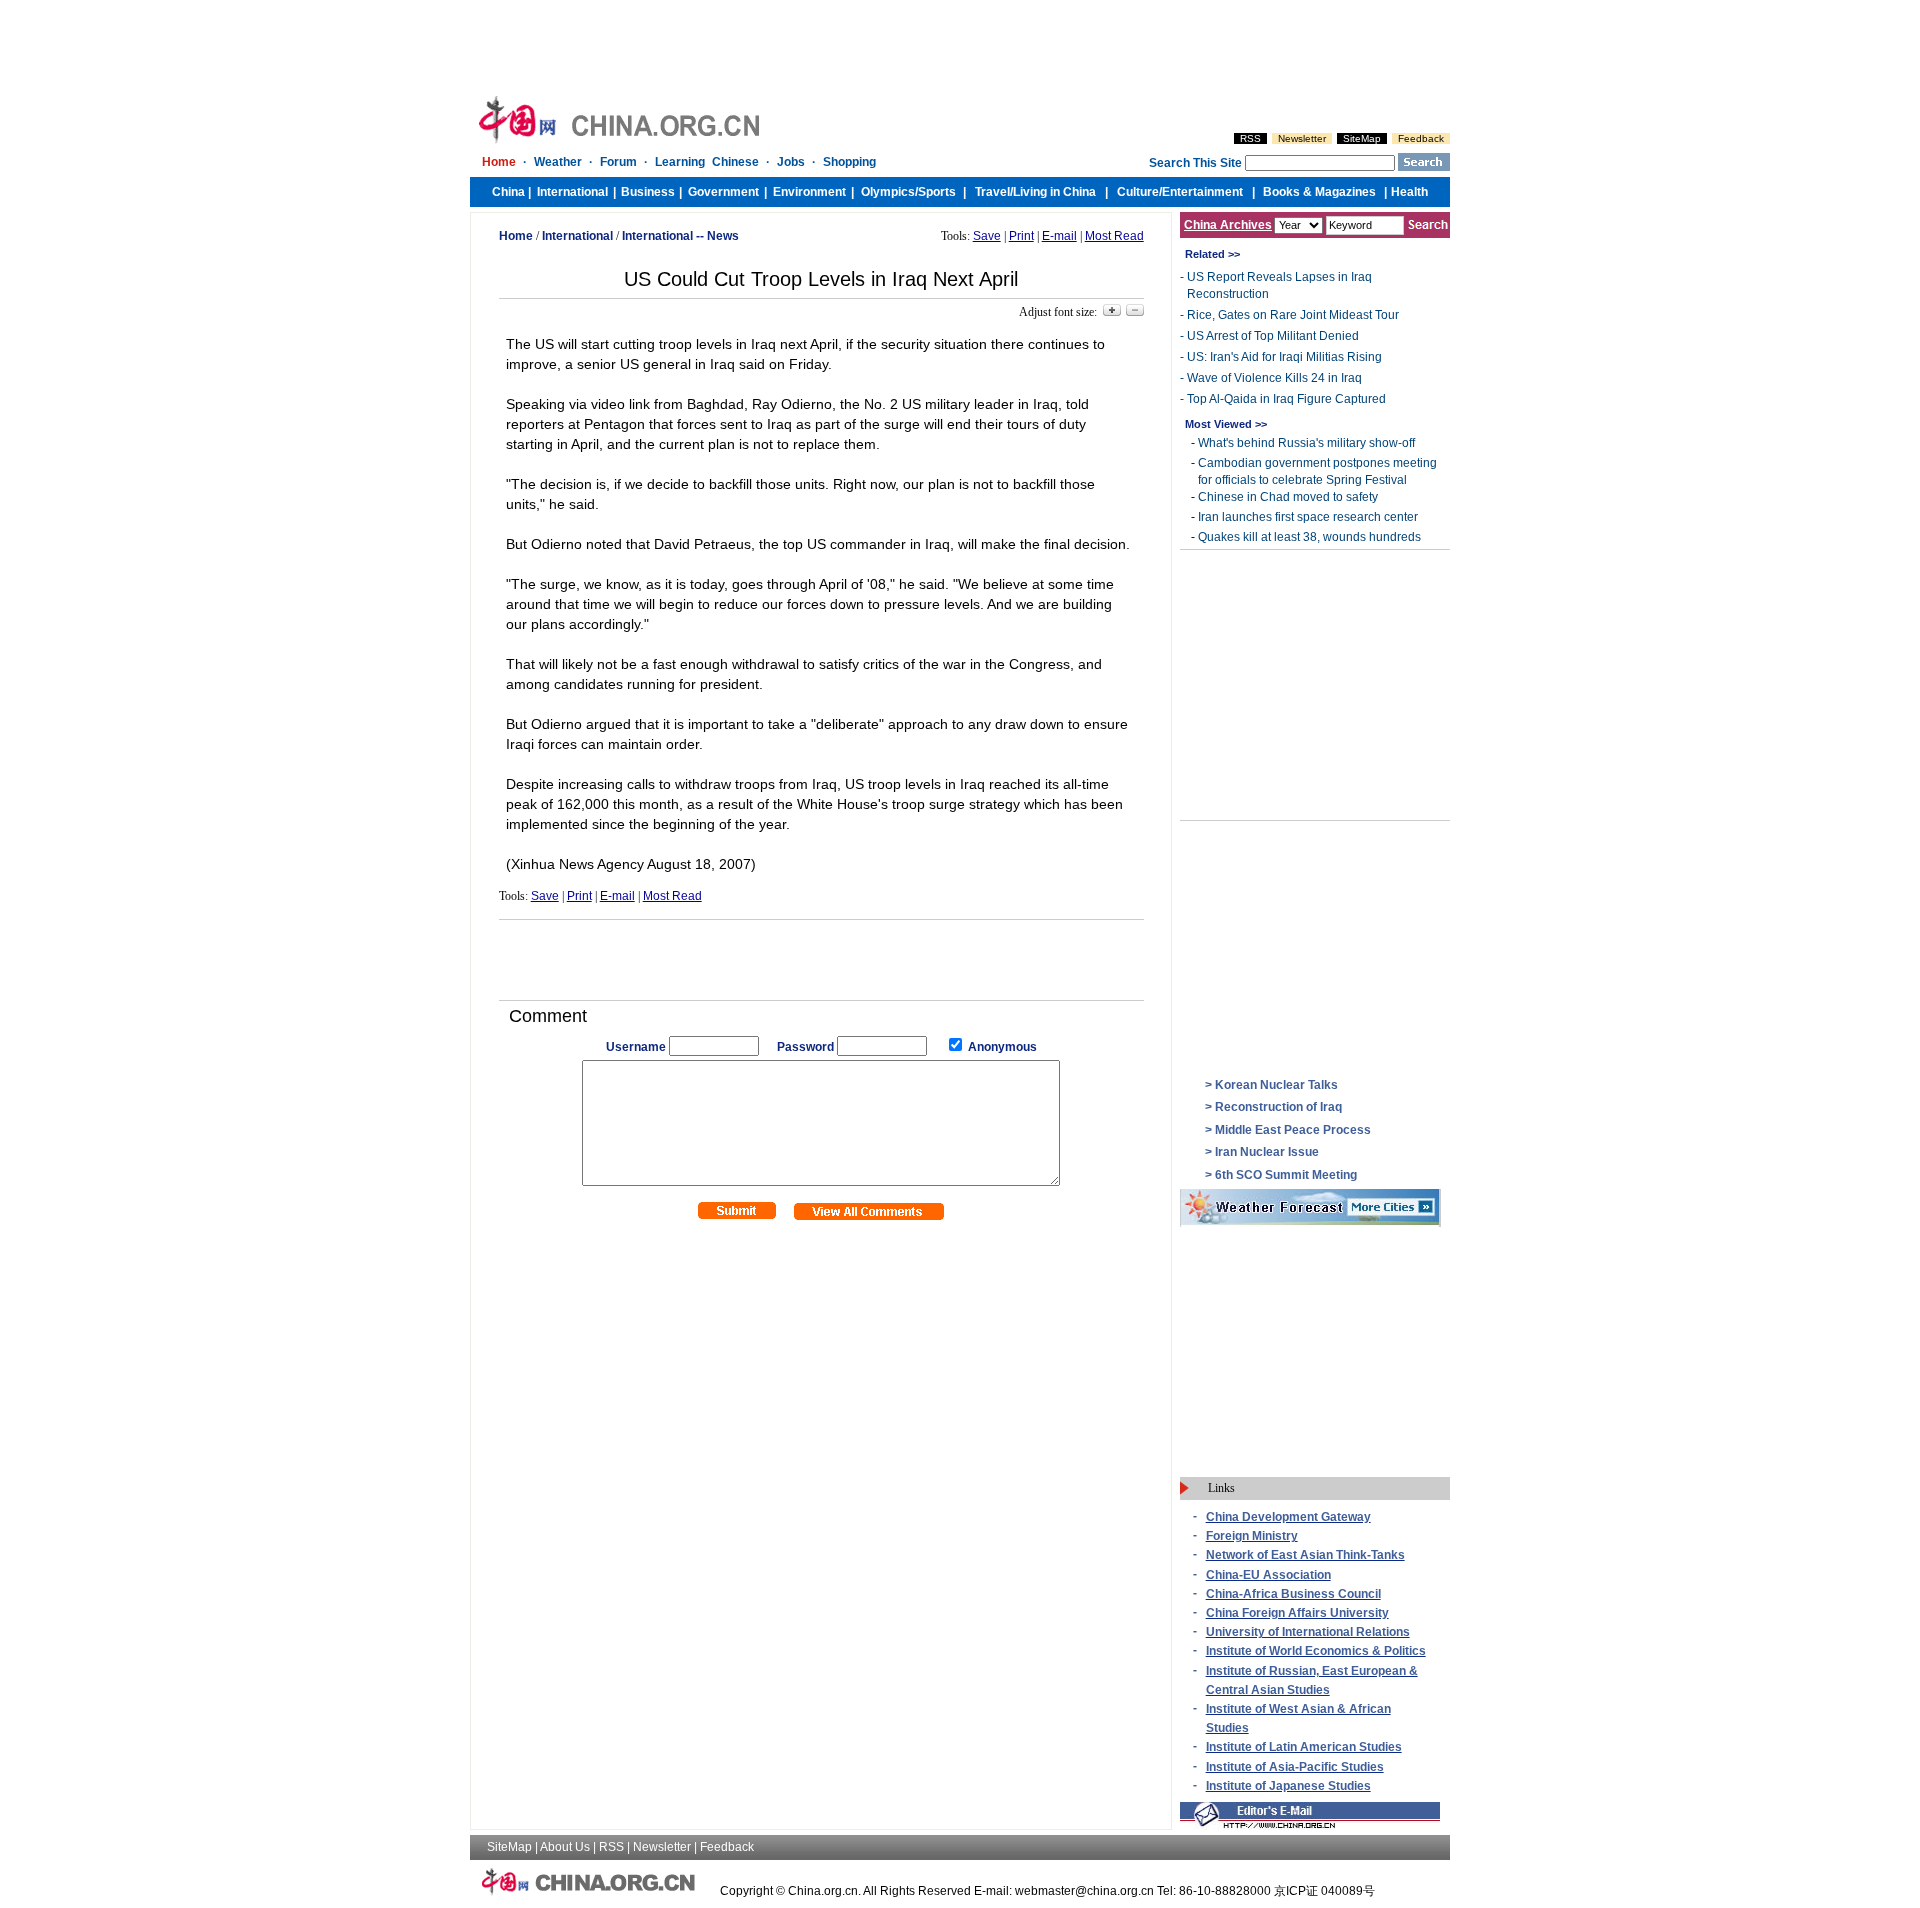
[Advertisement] (821, 960)
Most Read (1114, 236)
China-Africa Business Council (1293, 1594)
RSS (1250, 138)
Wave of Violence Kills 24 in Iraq (1274, 378)
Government (723, 192)
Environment (809, 192)
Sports (937, 192)
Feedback (1421, 138)
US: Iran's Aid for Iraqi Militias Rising (1284, 357)
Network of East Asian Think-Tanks (1305, 1555)
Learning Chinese (707, 162)
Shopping (849, 162)
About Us (565, 1847)
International (572, 192)
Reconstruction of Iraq (1278, 1107)
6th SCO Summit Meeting (1286, 1175)
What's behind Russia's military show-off (1306, 443)
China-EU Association (1268, 1575)
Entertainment (1202, 192)
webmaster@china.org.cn (1084, 1891)
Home (499, 162)
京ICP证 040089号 (1324, 1891)
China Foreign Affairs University (1297, 1613)
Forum (618, 162)
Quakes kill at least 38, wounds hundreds (1309, 537)
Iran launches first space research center (1308, 517)
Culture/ (1139, 192)
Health (1409, 192)
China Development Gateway (1288, 1517)
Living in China (1054, 192)
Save (987, 236)
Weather (558, 162)
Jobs (791, 162)
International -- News (680, 236)
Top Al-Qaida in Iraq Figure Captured (1286, 399)
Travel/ (994, 192)
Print (1021, 236)
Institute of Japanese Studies (1288, 1786)
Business (648, 192)
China (508, 192)
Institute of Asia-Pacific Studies (1295, 1767)
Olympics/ (889, 192)
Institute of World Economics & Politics (1316, 1651)
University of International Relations (1308, 1632)
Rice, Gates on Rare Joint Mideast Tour (1293, 315)
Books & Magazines (1319, 192)
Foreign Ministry (1252, 1536)
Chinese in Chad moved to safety (1288, 497)
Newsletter (1302, 138)
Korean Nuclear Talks (1276, 1085)
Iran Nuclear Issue (1267, 1152)
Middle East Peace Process (1293, 1130)
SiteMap (1362, 138)
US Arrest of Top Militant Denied (1273, 336)
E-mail (1059, 236)
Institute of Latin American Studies (1304, 1747)
